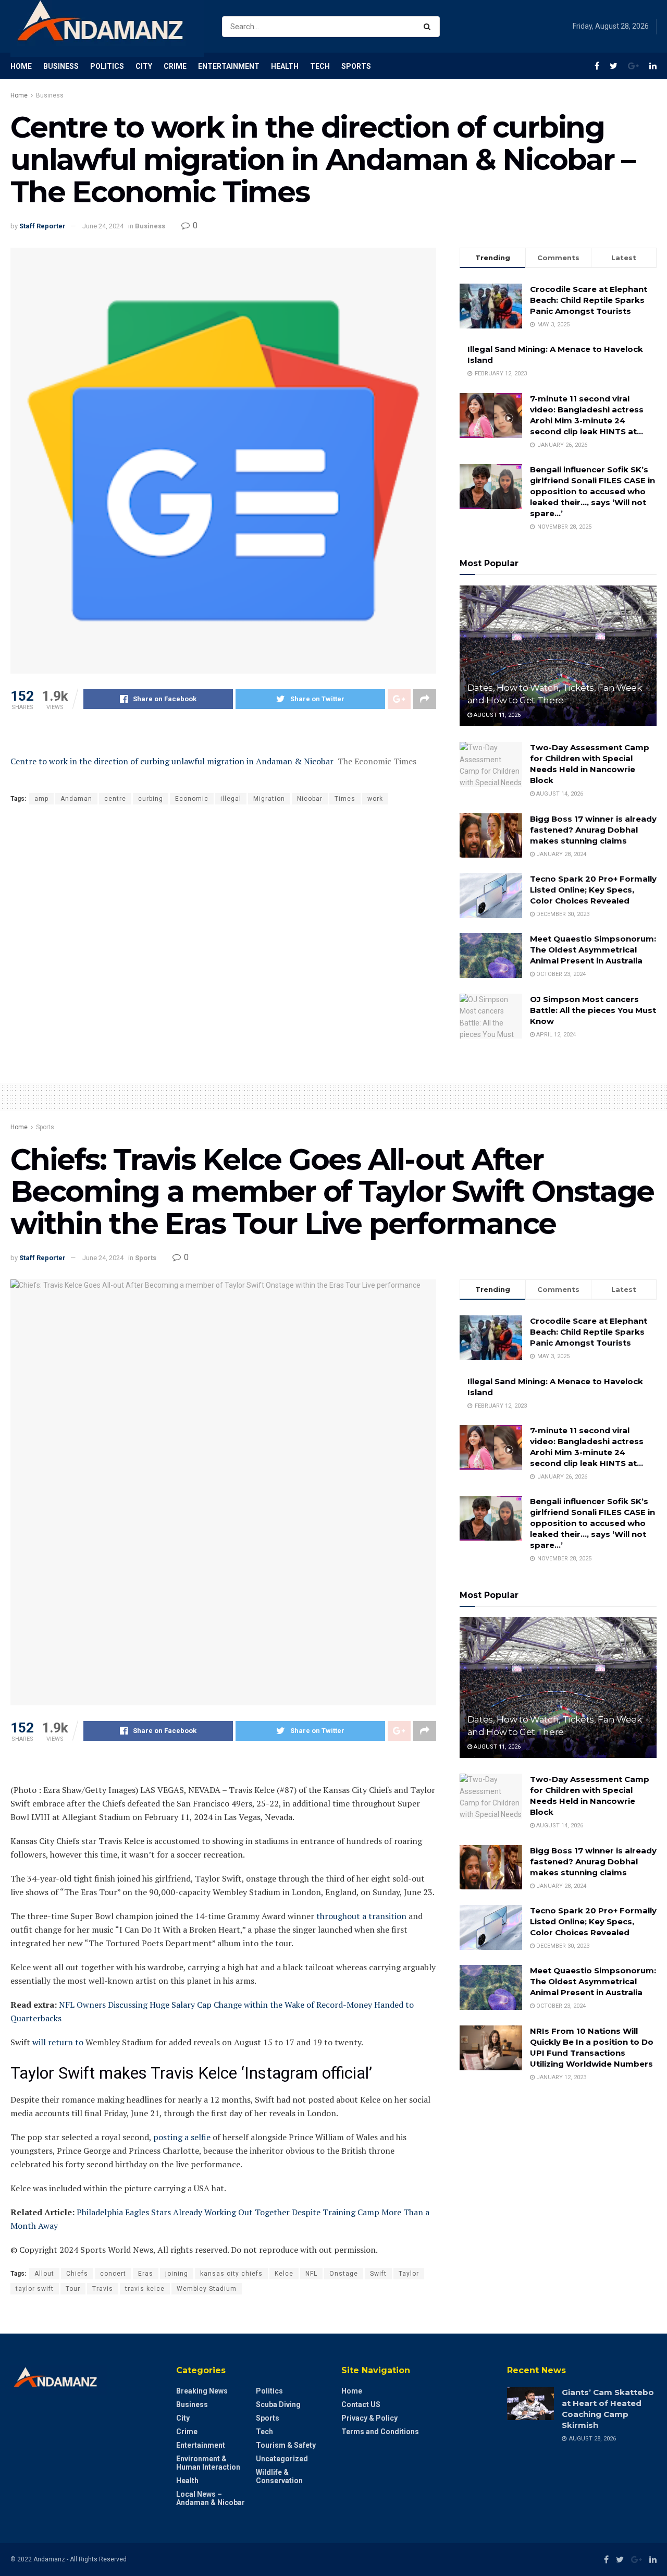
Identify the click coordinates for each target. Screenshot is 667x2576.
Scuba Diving (278, 2404)
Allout (44, 2274)
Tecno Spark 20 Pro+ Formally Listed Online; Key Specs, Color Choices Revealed (593, 890)
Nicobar (310, 799)
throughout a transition (361, 1916)
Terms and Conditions (380, 2432)
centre (115, 799)
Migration (269, 799)
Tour (73, 2289)
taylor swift (35, 2289)
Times (345, 799)
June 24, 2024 (103, 226)
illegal (231, 799)
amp (41, 799)
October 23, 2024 (560, 974)
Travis (103, 2289)
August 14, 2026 (559, 794)
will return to (58, 2042)
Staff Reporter (42, 226)
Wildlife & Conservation (279, 2476)
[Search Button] (429, 27)
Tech (320, 66)
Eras (146, 2274)
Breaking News (202, 2391)
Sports (356, 66)
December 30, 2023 (562, 914)
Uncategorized (282, 2459)
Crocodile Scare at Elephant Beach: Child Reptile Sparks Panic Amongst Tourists (589, 300)
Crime (175, 66)
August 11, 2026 (496, 715)
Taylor (409, 2274)
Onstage (344, 2274)
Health (285, 66)
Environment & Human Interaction (208, 2463)
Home (21, 66)
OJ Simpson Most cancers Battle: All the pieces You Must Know (593, 1010)
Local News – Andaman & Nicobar (211, 2498)
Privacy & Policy (369, 2418)
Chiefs (77, 2274)
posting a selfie (182, 2137)
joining (177, 2274)
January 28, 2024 (560, 854)
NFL (311, 2274)
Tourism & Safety (286, 2445)
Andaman (76, 799)
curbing (151, 799)
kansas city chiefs (231, 2274)
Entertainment (229, 66)
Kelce (284, 2274)
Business (61, 66)
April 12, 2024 (555, 1035)
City (144, 66)
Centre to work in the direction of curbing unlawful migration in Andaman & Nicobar (172, 761)
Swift (378, 2274)
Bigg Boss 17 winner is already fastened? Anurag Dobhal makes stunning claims (593, 830)
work (375, 799)
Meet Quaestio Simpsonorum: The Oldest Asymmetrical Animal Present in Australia (593, 950)
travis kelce (145, 2289)
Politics (107, 66)
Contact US (361, 2404)
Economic (192, 799)
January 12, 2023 (560, 2077)
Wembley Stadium (207, 2289)
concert (113, 2274)
